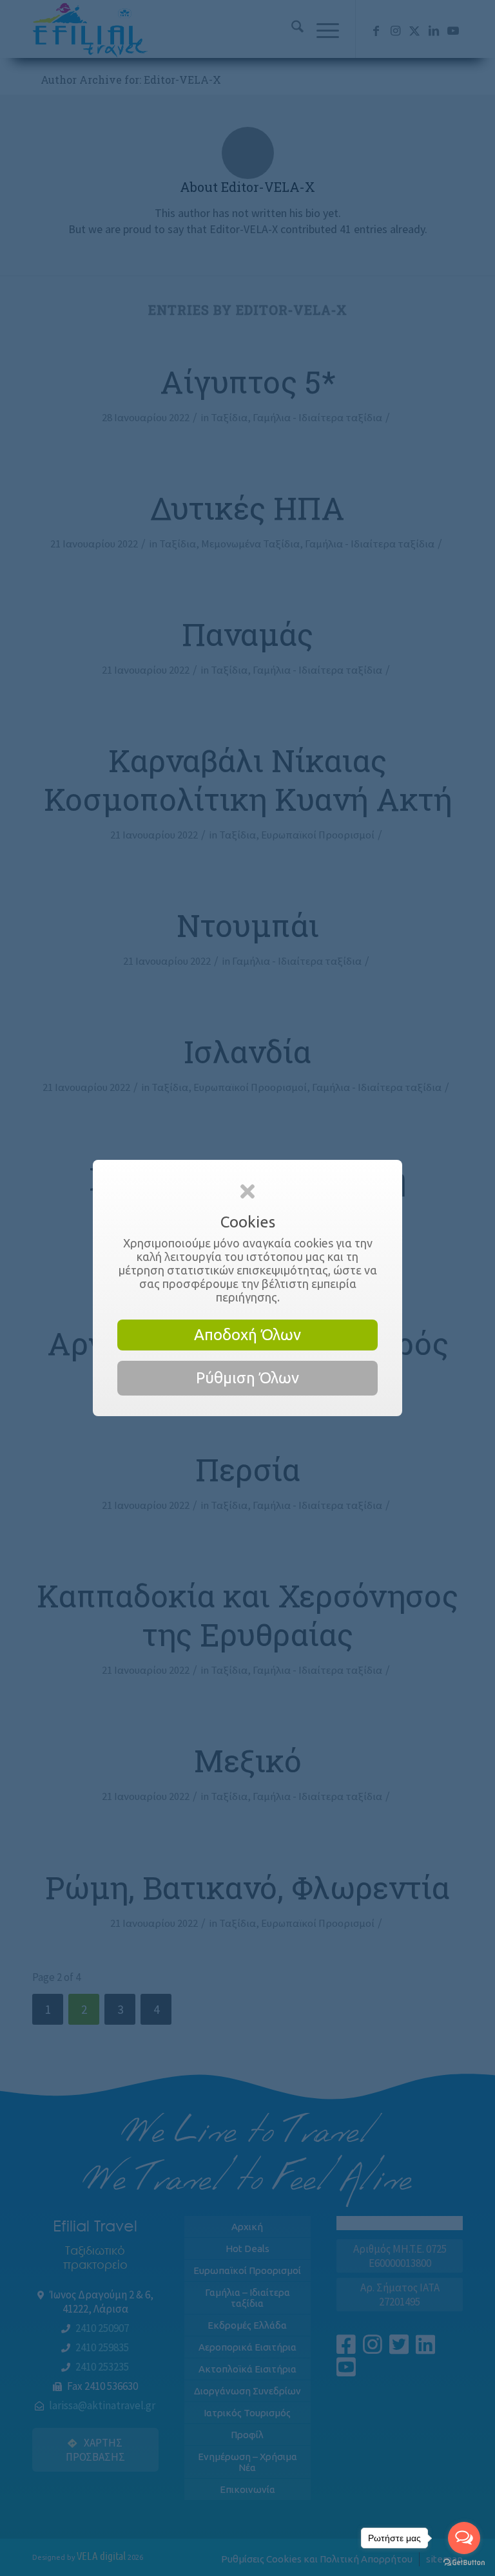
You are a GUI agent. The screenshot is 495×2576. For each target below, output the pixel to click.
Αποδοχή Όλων (247, 1335)
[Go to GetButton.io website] (464, 2563)
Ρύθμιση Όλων (247, 1378)
